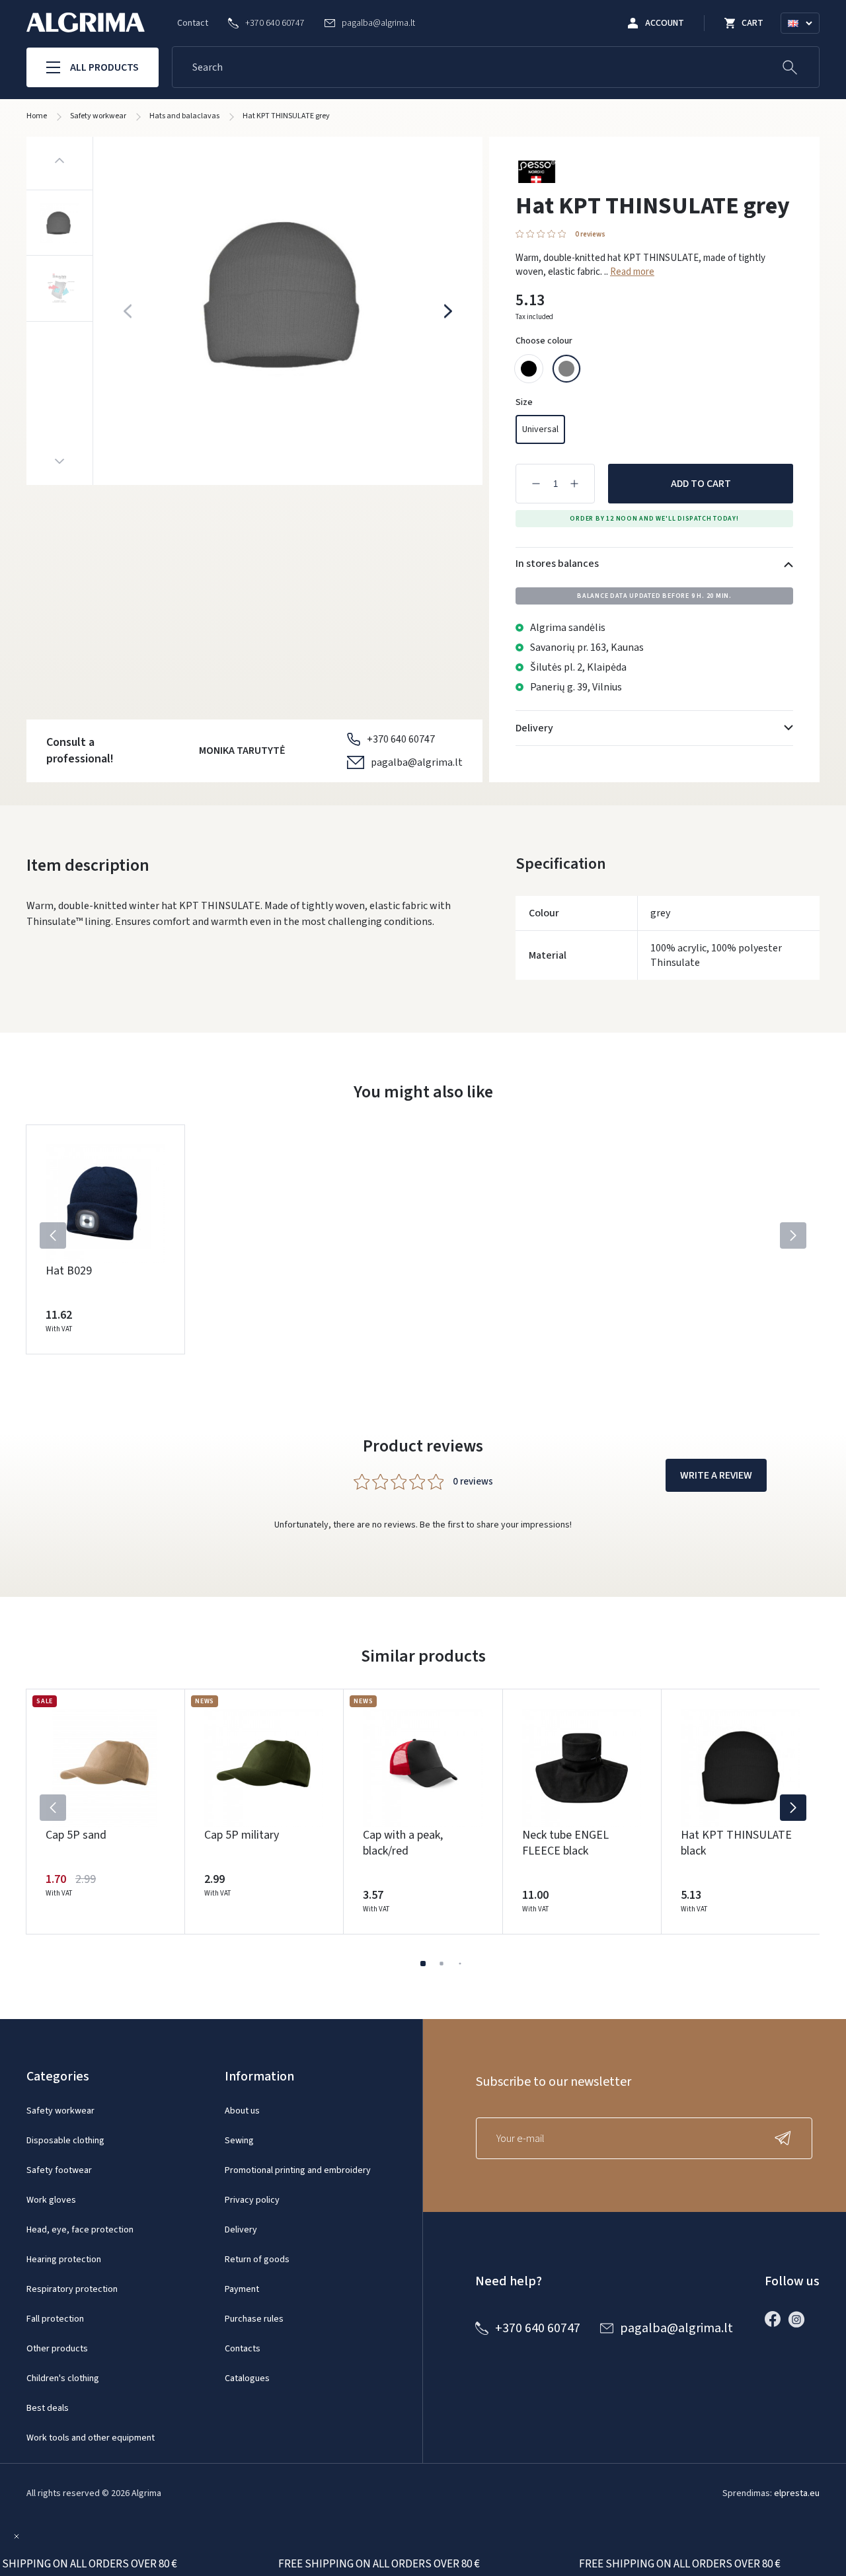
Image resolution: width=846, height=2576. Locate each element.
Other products (57, 2349)
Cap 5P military (242, 1835)
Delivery (241, 2230)
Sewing (239, 2141)
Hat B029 (69, 1271)
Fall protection (55, 2319)
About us (242, 2111)
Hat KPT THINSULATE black (736, 1843)
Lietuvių (806, 39)
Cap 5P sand (76, 1835)
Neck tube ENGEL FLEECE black (565, 1843)
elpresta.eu (797, 2493)
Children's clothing (63, 2378)
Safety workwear (60, 2111)
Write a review (716, 1475)
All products (104, 67)
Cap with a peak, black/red (403, 1843)
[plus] (574, 484)
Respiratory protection (72, 2289)
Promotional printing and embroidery (298, 2170)
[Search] (790, 67)
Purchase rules (254, 2319)
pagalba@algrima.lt (417, 762)
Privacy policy (252, 2200)
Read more (632, 272)
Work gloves (51, 2200)
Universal (540, 429)
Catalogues (247, 2378)
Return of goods (257, 2260)
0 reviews (590, 234)
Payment (242, 2289)
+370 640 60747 (401, 739)
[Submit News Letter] (786, 2138)
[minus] (536, 484)
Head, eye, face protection (80, 2230)
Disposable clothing (65, 2141)
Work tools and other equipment (91, 2438)
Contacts (243, 2349)
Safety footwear (59, 2170)
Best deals (48, 2408)
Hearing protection (64, 2260)
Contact (193, 23)
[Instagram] (800, 2319)
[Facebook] (776, 2319)
